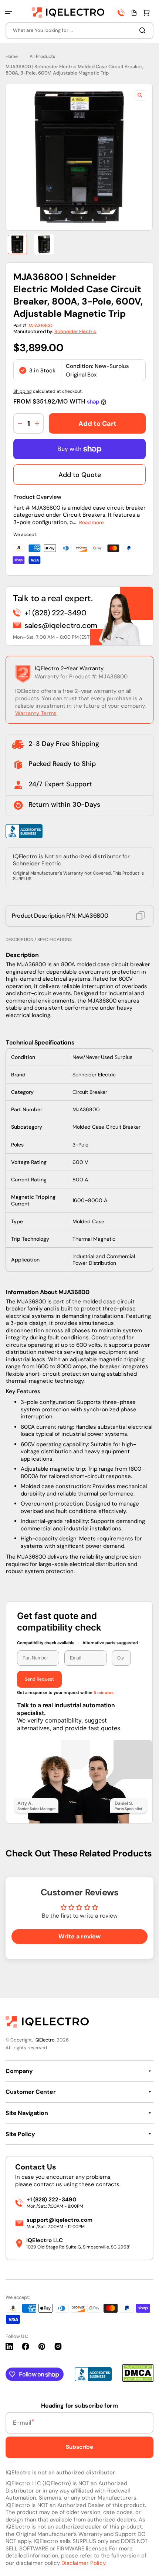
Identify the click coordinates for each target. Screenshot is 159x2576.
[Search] (144, 30)
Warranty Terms (36, 713)
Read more (92, 522)
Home (12, 57)
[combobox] (79, 31)
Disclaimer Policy (83, 2563)
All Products (42, 57)
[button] (9, 13)
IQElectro (45, 2040)
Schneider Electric (75, 331)
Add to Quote (80, 475)
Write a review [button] (79, 1936)
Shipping (23, 391)
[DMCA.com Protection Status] (138, 2380)
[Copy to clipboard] (140, 916)
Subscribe (79, 2447)
